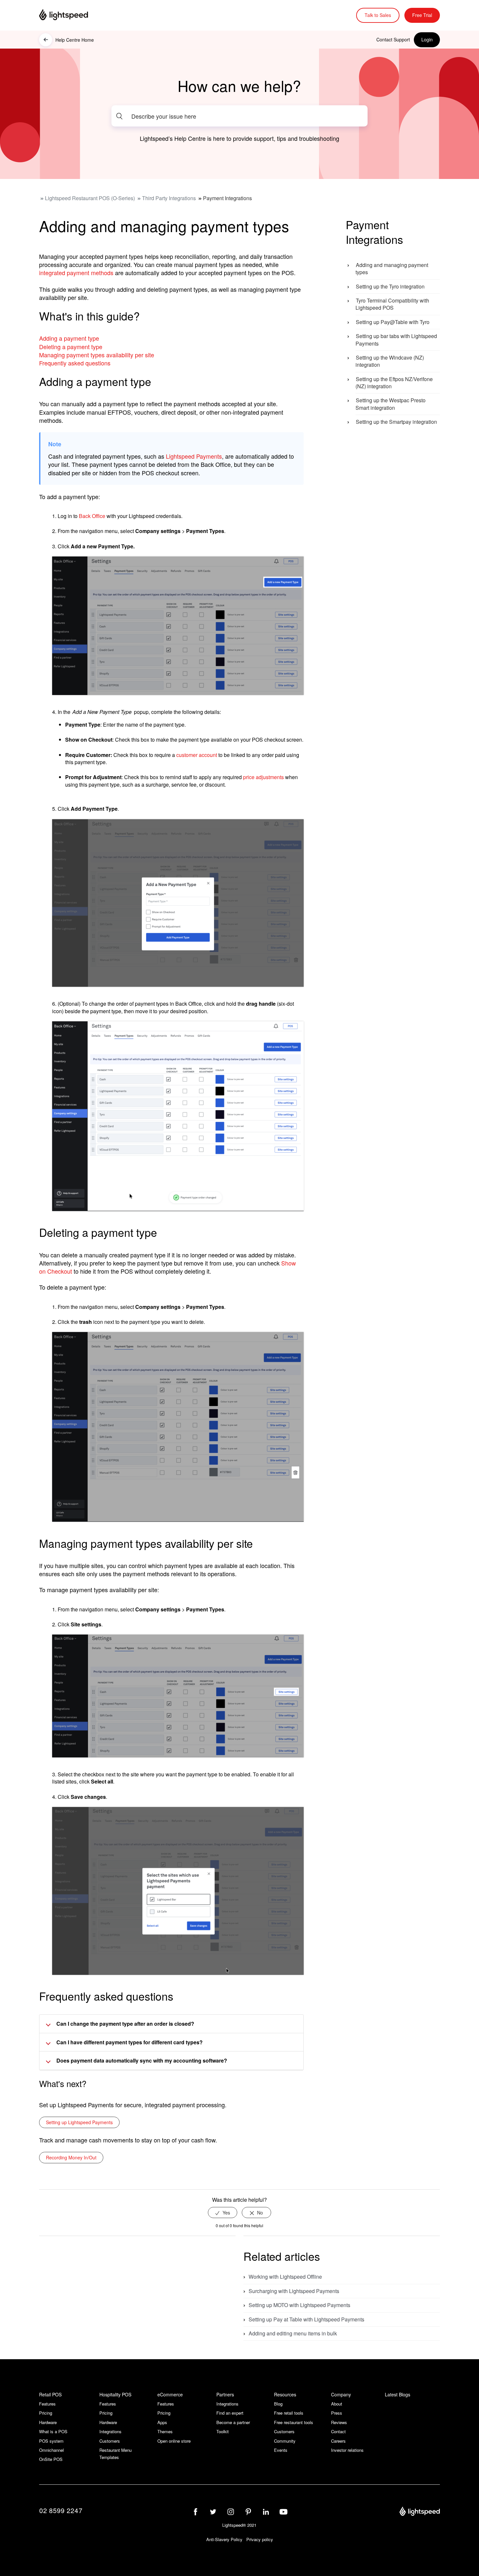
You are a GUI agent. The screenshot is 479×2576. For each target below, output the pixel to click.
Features (47, 2404)
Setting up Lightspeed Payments (79, 2122)
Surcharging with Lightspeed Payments (294, 2291)
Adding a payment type (69, 338)
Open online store (174, 2441)
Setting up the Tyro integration (390, 286)
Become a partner (233, 2422)
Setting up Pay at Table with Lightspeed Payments (306, 2319)
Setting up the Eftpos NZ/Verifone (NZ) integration (394, 383)
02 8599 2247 (61, 2510)
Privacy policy (260, 2539)
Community (285, 2441)
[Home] (72, 15)
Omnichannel (51, 2450)
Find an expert (230, 2413)
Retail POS (50, 2394)
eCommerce (170, 2394)
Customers (110, 2441)
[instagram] (231, 2512)
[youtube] (283, 2512)
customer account (197, 755)
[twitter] (213, 2512)
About (337, 2404)
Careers (338, 2441)
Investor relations (347, 2450)
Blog (278, 2404)
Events (281, 2450)
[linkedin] (266, 2512)
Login (427, 39)
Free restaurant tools (294, 2422)
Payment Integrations (227, 198)
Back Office (92, 516)
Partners (225, 2394)
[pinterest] (248, 2512)
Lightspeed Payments (194, 456)
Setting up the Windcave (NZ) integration (390, 361)
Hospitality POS (115, 2394)
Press (337, 2413)
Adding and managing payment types (392, 268)
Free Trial (422, 15)
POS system (51, 2441)
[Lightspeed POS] (420, 2512)
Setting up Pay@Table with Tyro (393, 322)
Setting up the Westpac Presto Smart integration (391, 404)
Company (341, 2394)
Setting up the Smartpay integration (396, 422)
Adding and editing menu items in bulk (293, 2333)
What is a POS (53, 2431)
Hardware (48, 2422)
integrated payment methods (76, 273)
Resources (285, 2394)
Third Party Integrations (169, 198)
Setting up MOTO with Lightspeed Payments (299, 2305)
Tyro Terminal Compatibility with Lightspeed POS (392, 304)
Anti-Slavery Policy (224, 2539)
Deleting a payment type (71, 347)
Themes (165, 2431)
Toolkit (223, 2431)
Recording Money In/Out (71, 2157)
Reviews (339, 2422)
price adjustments (263, 777)
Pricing (46, 2413)
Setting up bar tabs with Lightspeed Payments (396, 340)
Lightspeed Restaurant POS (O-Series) (90, 198)
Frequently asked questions (75, 363)
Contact (338, 2431)
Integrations (110, 2431)
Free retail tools (289, 2413)
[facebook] (196, 2512)
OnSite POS (51, 2459)
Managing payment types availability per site (97, 355)
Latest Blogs (398, 2395)
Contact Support (393, 39)
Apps (162, 2422)
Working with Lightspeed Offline (285, 2277)
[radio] (223, 2213)
